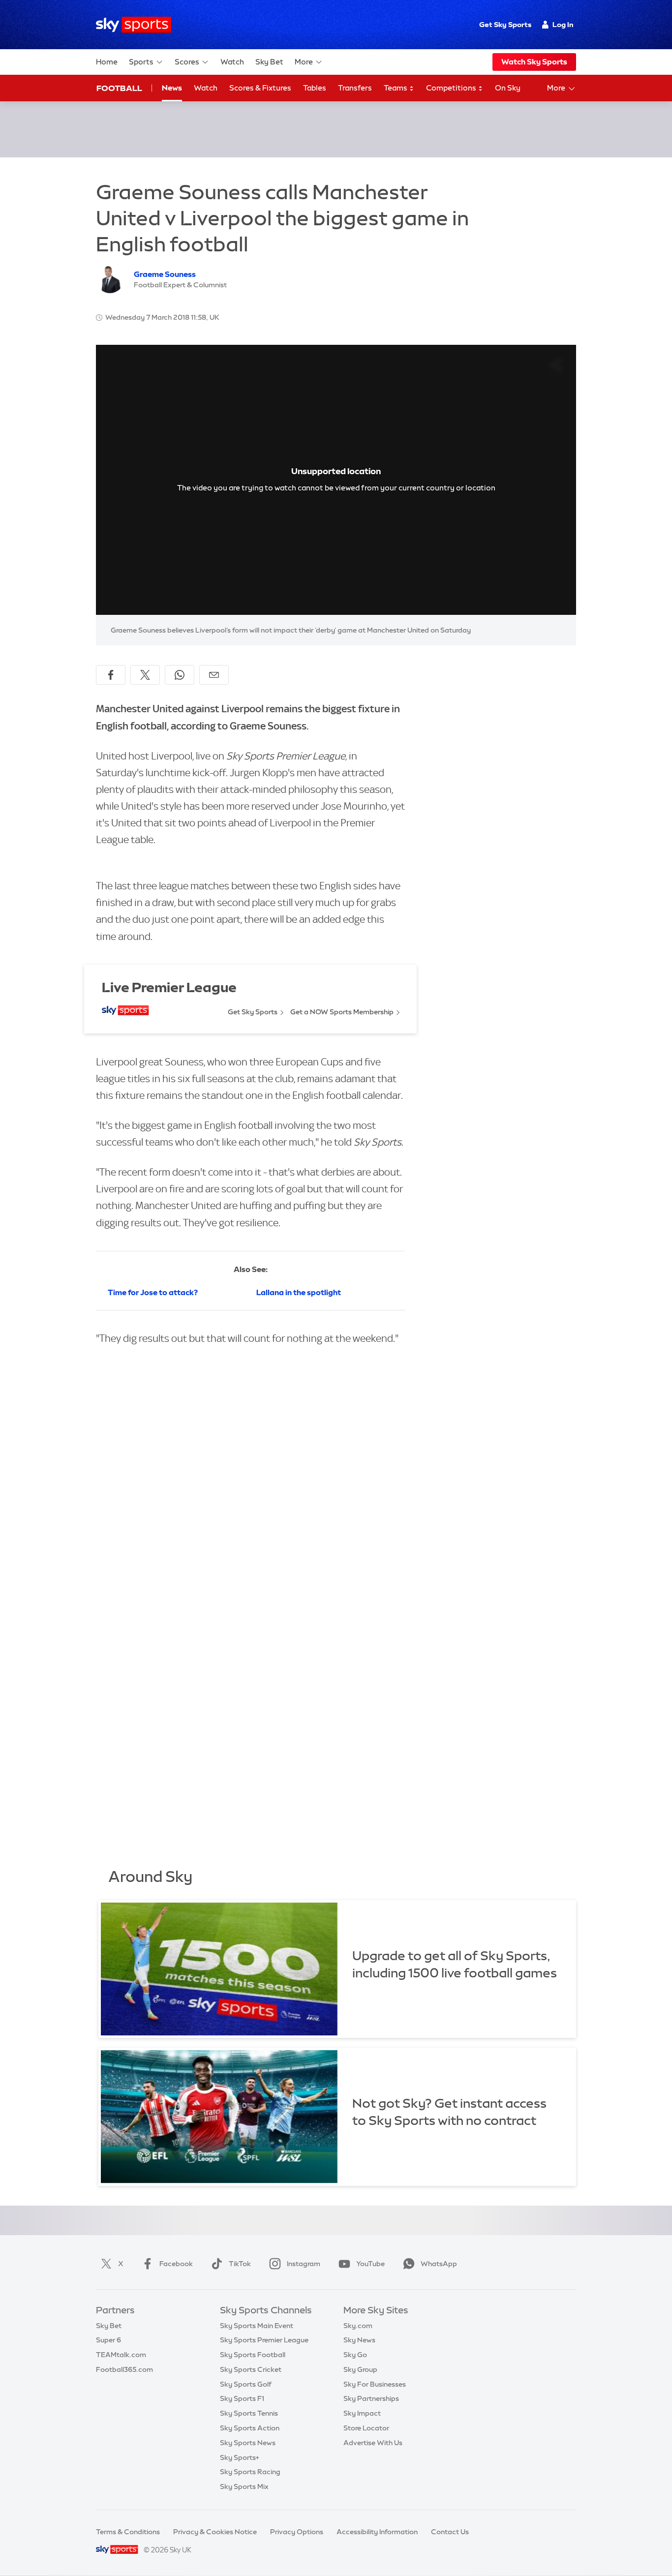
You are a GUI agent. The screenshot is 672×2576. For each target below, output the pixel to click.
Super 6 (108, 2340)
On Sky (508, 88)
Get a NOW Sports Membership (342, 1012)
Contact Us (450, 2532)
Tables (315, 88)
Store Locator (366, 2428)
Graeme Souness (165, 274)
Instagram (304, 2264)
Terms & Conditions (128, 2532)
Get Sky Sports (505, 25)
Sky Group (360, 2369)
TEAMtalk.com (121, 2355)
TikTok (240, 2264)
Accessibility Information (377, 2532)
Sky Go (355, 2355)
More (304, 62)
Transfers (355, 88)
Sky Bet (269, 62)
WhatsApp (439, 2264)
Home (107, 62)
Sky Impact (362, 2413)
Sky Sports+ (240, 2457)
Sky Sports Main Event (257, 2326)
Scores (187, 62)
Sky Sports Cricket (251, 2369)
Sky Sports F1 (242, 2398)
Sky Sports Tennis (249, 2413)
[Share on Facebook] (111, 675)
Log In (563, 25)
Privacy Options (297, 2532)
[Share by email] (214, 675)
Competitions (452, 88)
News (172, 88)
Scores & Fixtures (260, 88)
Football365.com (124, 2369)
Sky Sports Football (253, 2355)
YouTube (370, 2264)
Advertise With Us (373, 2443)
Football (119, 88)
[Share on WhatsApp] (180, 675)
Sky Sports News (248, 2443)
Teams (396, 88)
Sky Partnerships (371, 2398)
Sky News (359, 2340)
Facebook (176, 2264)
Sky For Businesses (375, 2384)
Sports (141, 62)
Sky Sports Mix (244, 2486)
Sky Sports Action (250, 2428)
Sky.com (358, 2326)
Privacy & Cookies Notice (215, 2532)
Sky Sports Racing (250, 2472)
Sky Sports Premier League (264, 2340)
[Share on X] (145, 675)
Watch (232, 62)
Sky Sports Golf (246, 2384)
